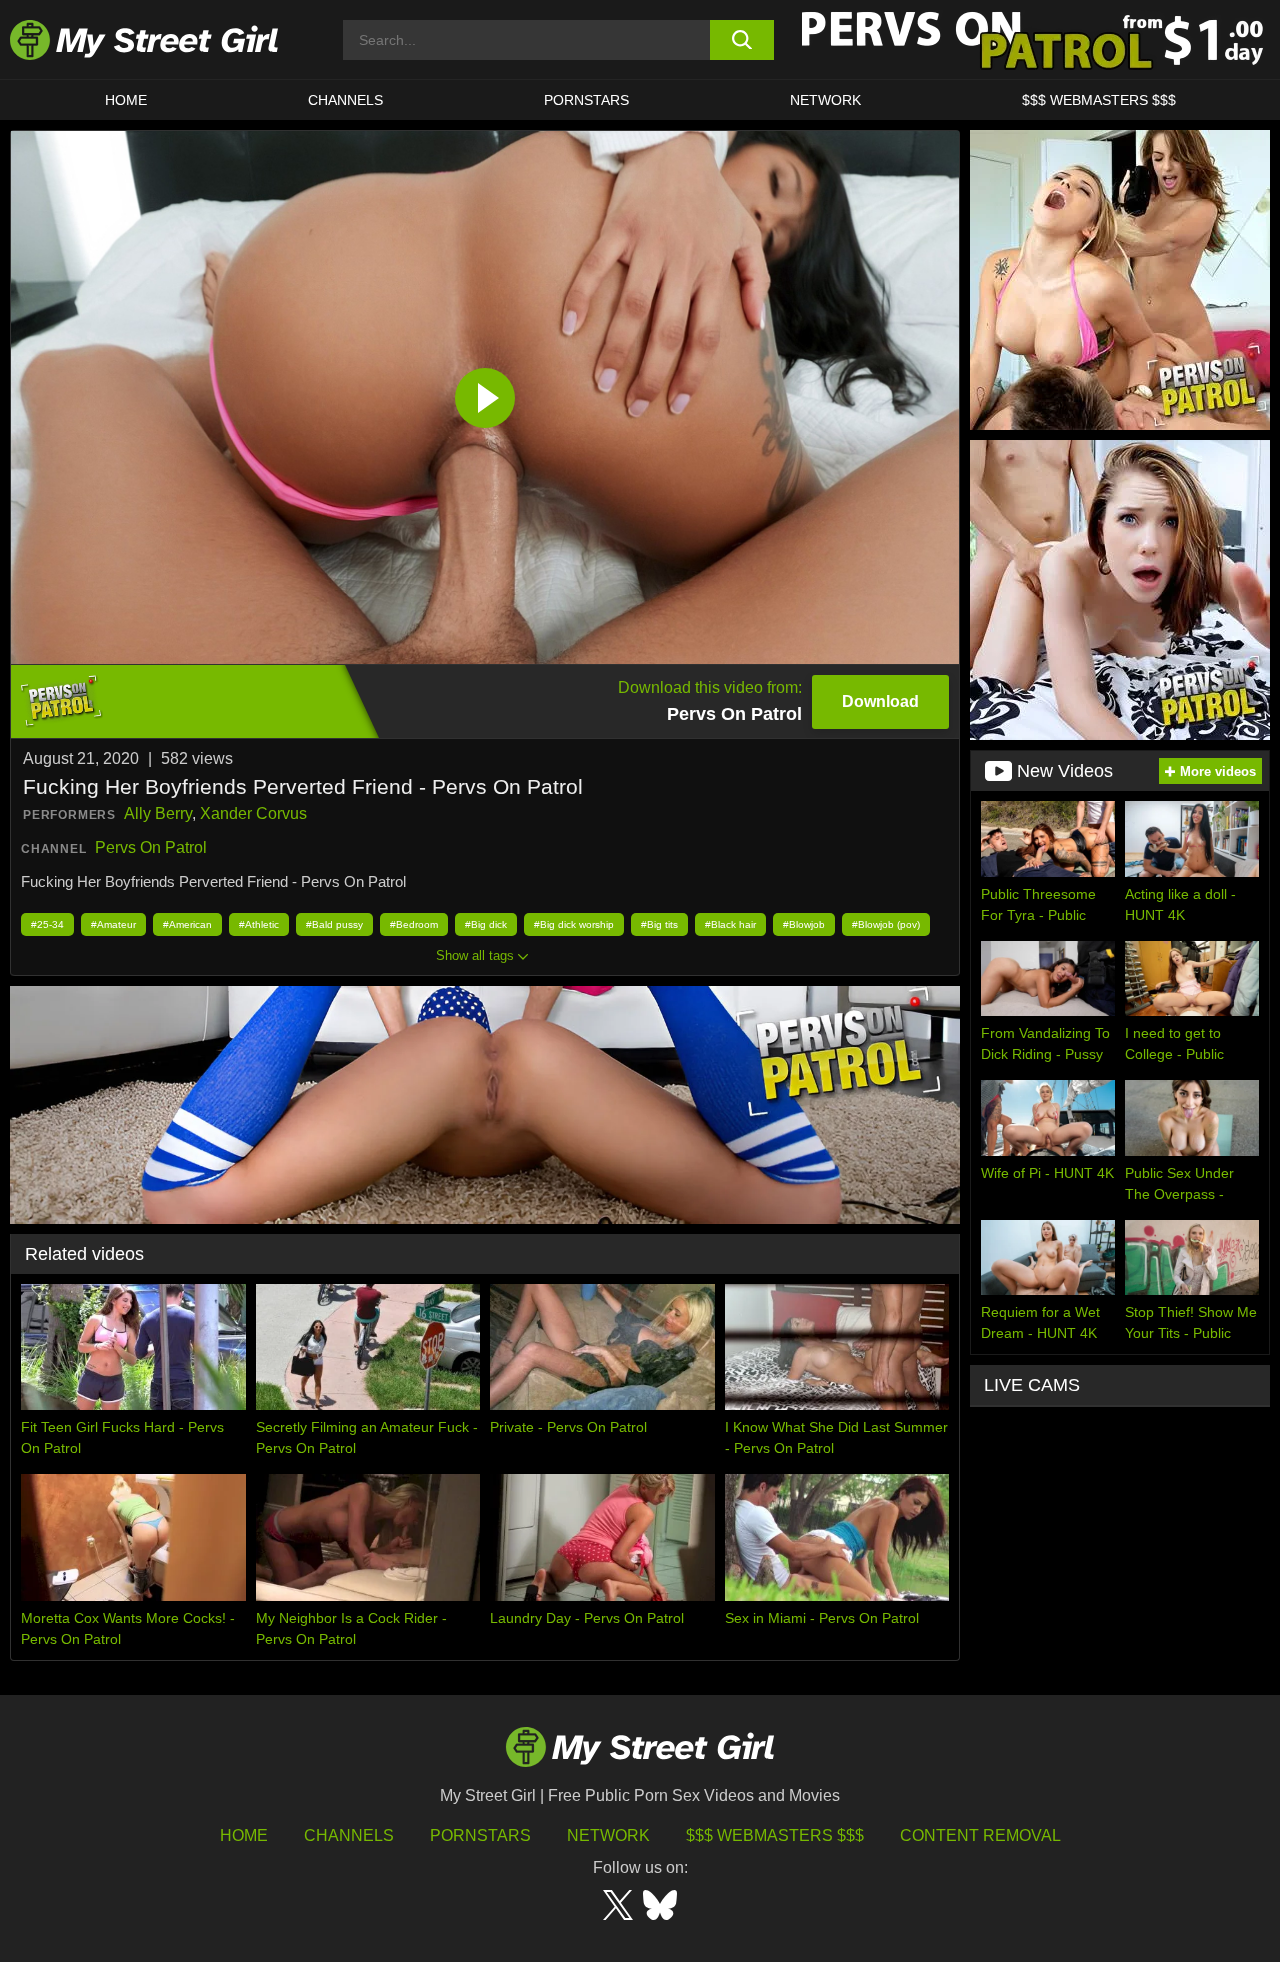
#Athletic (259, 924)
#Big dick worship (574, 924)
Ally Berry (158, 813)
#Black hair (730, 924)
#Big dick (486, 924)
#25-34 (47, 924)
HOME (126, 100)
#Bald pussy (334, 924)
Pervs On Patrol (151, 847)
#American (187, 924)
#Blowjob (804, 924)
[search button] (742, 40)
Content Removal (980, 1835)
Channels (349, 1835)
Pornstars (586, 100)
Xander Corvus (253, 813)
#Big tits (659, 924)
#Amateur (113, 924)
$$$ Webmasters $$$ (775, 1835)
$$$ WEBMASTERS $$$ (1099, 100)
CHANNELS (345, 100)
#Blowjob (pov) (886, 924)
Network (825, 100)
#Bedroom (414, 924)
